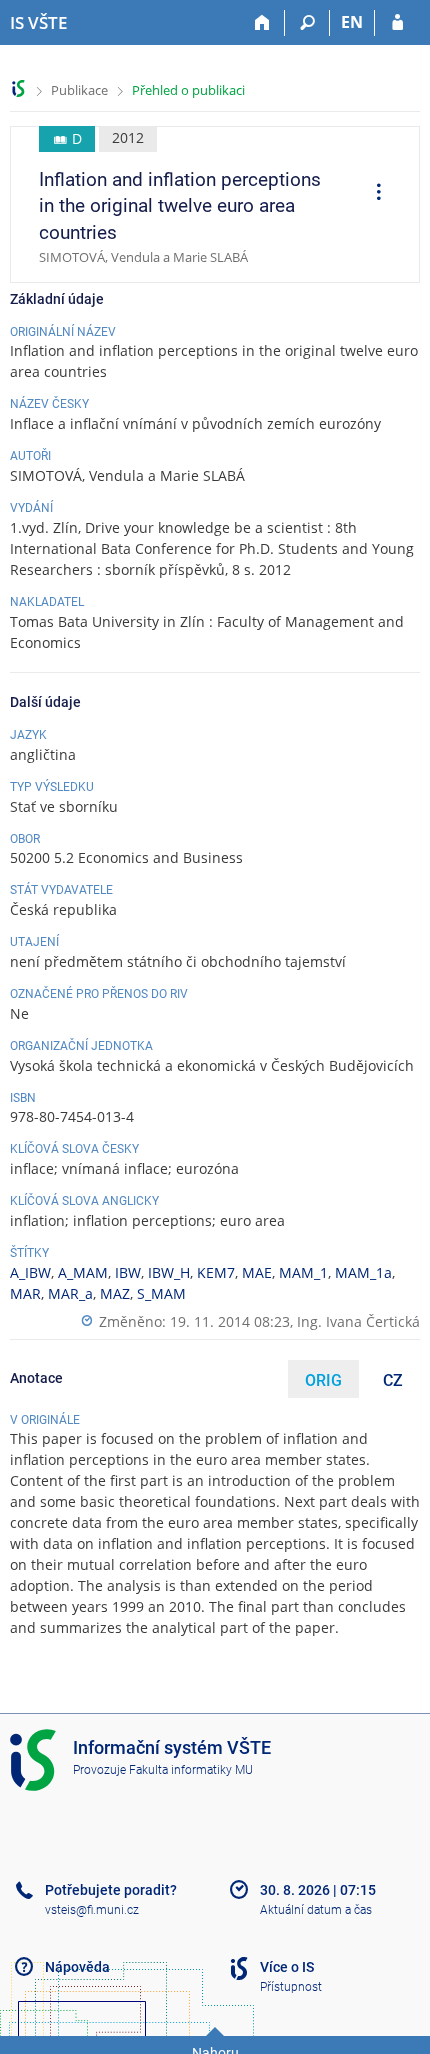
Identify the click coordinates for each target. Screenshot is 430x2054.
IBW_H (169, 1272)
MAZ (115, 1293)
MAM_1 (303, 1272)
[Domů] (262, 23)
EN (352, 22)
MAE (257, 1272)
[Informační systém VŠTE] (18, 88)
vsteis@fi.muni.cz (92, 1910)
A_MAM (83, 1272)
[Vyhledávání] (307, 23)
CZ (393, 1380)
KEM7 (216, 1272)
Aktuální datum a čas (316, 1910)
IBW (128, 1272)
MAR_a (70, 1293)
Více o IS (287, 1967)
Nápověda (77, 1967)
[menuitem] (372, 194)
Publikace (79, 90)
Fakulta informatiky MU (191, 1770)
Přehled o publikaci (188, 90)
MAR (25, 1293)
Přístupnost (291, 1987)
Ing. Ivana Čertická (358, 1321)
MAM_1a (363, 1272)
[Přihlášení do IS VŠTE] (397, 23)
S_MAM (161, 1293)
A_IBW (30, 1272)
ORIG (323, 1380)
